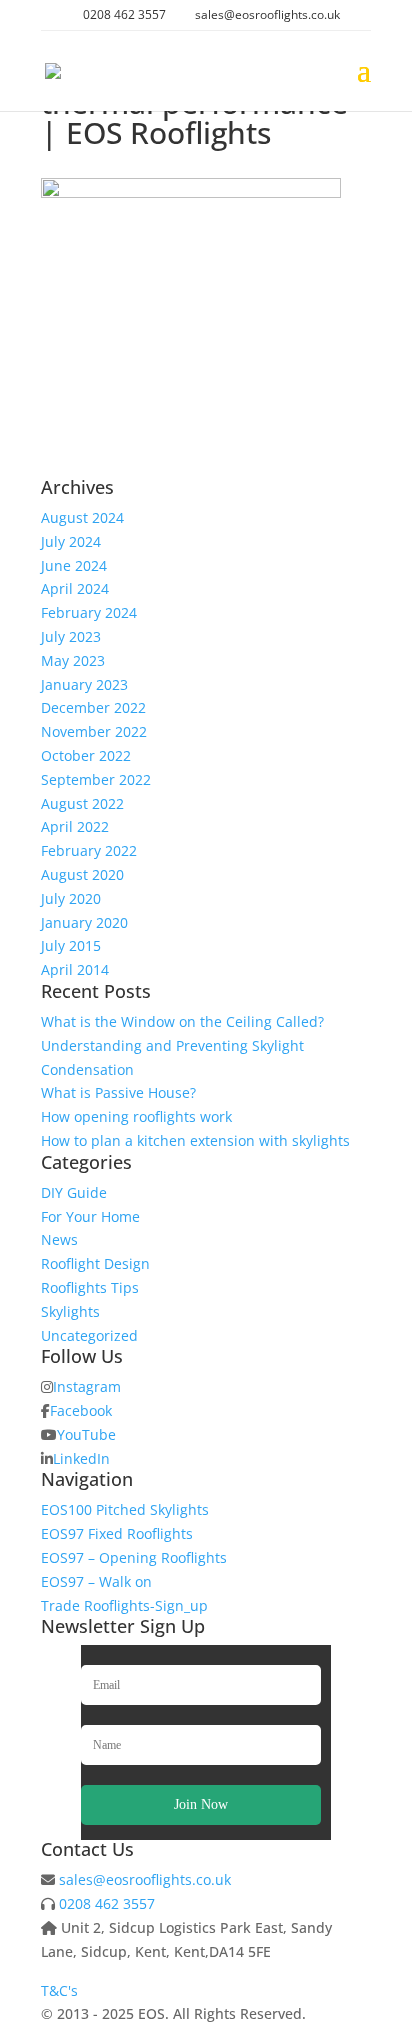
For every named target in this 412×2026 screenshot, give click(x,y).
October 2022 (86, 755)
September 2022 (96, 779)
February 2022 (89, 850)
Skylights (70, 1311)
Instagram (87, 1386)
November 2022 (94, 731)
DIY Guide (74, 1192)
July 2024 (71, 541)
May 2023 (73, 660)
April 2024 (75, 588)
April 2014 (75, 969)
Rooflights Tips (90, 1287)
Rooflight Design (95, 1263)
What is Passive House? (118, 1092)
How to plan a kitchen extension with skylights (195, 1140)
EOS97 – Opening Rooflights (134, 1557)
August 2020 (82, 874)
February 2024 (89, 612)
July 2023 (71, 636)
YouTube (86, 1434)
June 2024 (74, 565)
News (59, 1239)
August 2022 (82, 803)
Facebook (81, 1410)
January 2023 (84, 684)
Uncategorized (89, 1335)
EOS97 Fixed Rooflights (117, 1533)
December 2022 (93, 707)
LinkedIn (81, 1458)
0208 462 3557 (107, 1903)
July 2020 (71, 898)
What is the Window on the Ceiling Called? (182, 1021)
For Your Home (90, 1216)
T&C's (59, 1990)
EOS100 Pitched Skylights (125, 1509)
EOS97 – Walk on (96, 1581)
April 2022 (75, 826)
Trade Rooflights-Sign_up (124, 1605)
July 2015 (71, 945)
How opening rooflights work (136, 1116)
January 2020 (84, 922)
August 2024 (82, 517)
